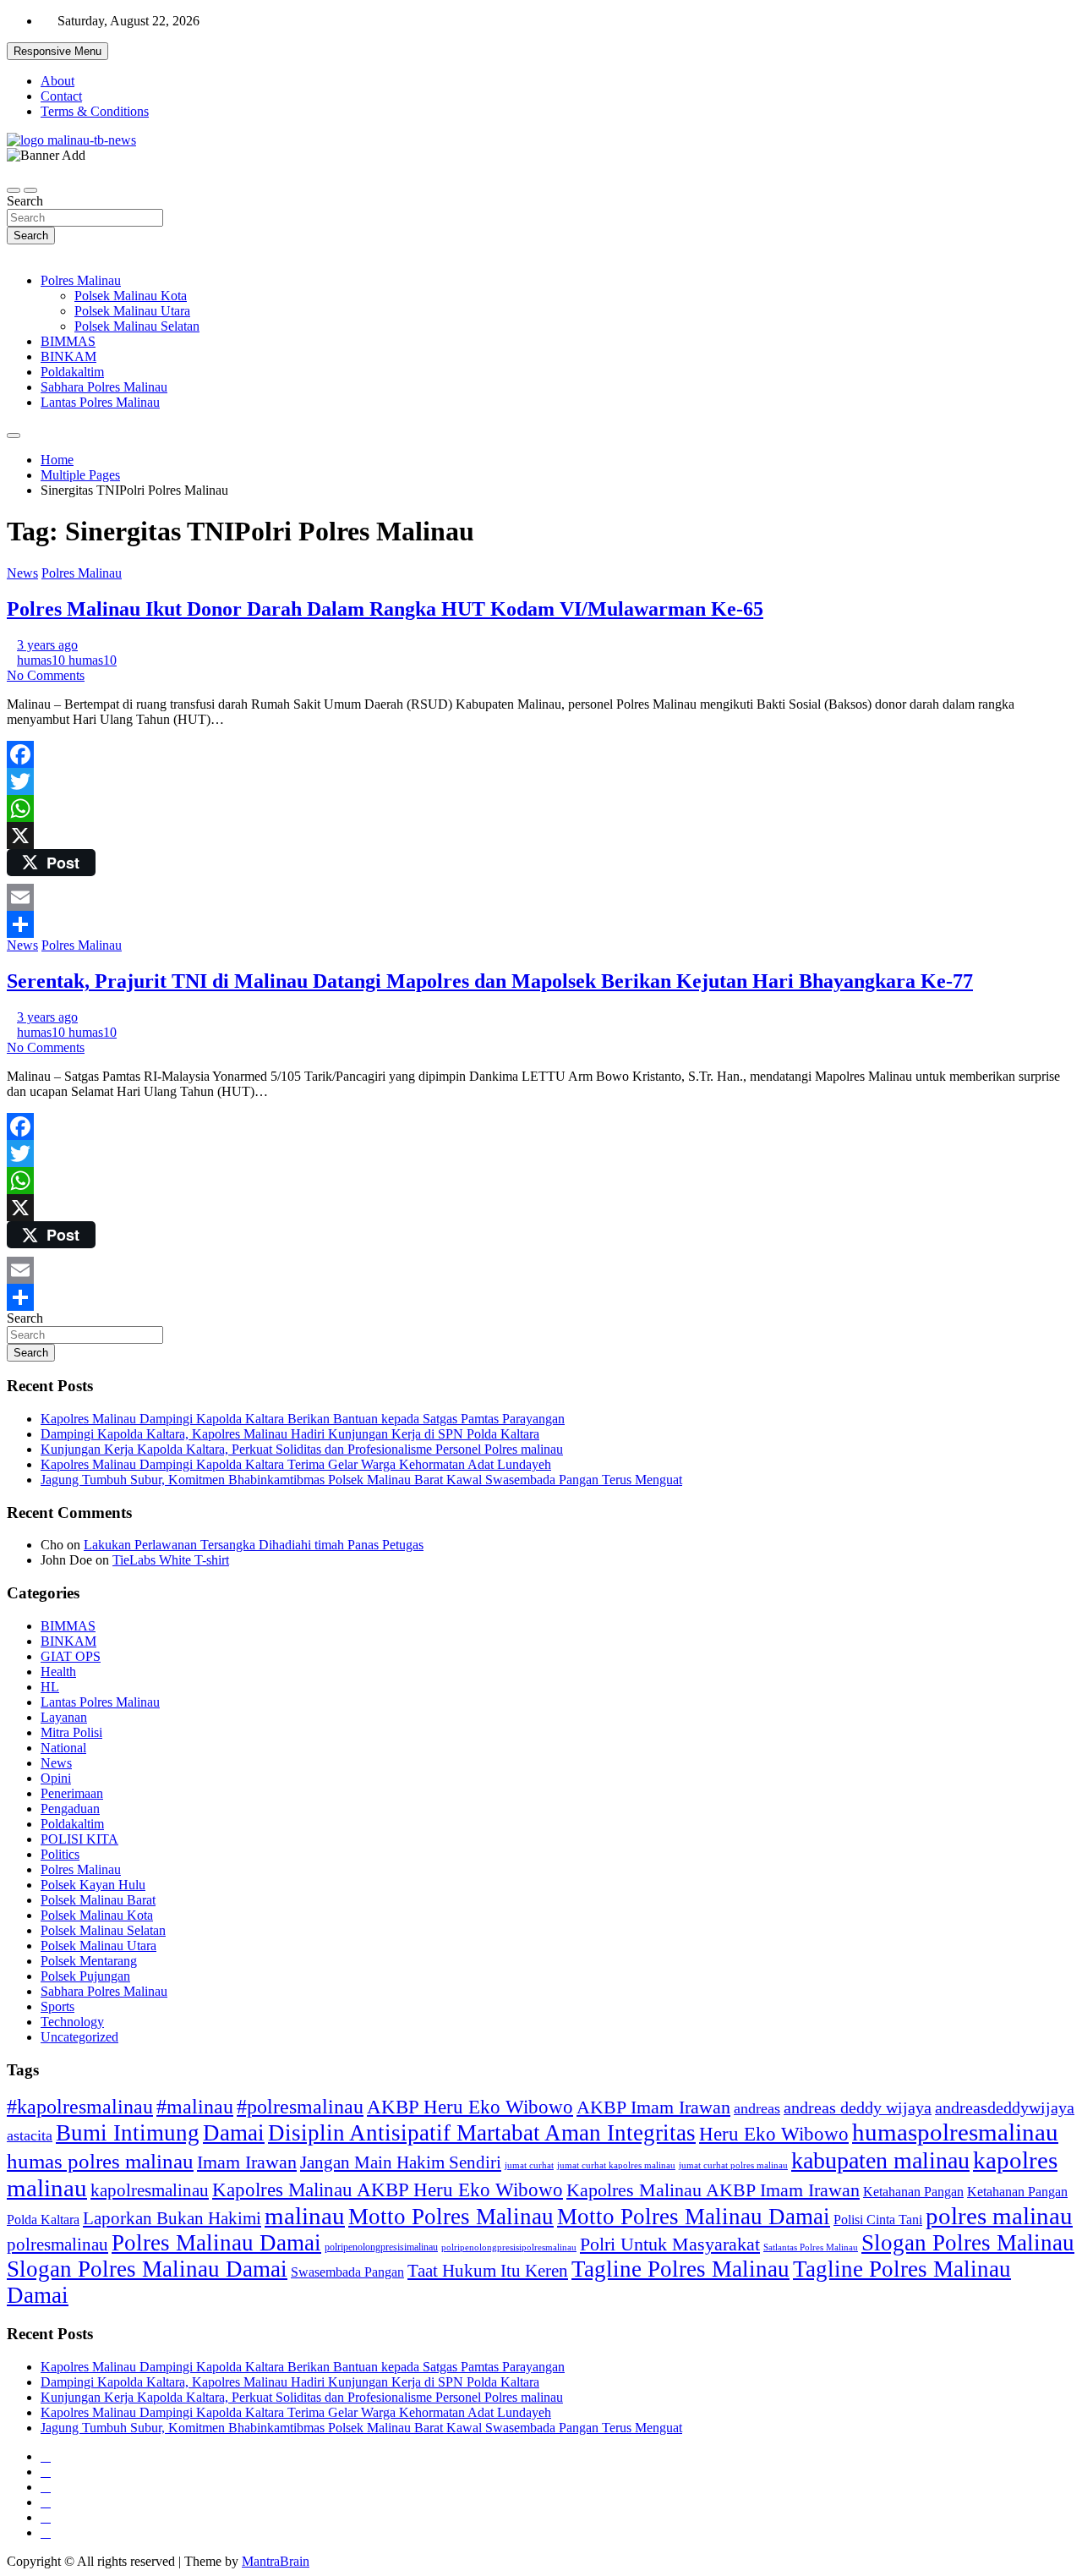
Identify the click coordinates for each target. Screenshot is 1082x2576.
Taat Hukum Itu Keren (488, 2270)
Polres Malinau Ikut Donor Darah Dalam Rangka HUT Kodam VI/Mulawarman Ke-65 (385, 609)
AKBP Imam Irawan (653, 2107)
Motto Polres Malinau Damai (694, 2217)
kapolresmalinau (150, 2190)
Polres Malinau (81, 280)
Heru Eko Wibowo (774, 2134)
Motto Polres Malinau (451, 2217)
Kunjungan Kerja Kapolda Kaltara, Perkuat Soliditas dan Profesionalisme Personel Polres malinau (302, 1449)
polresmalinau (57, 2244)
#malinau (195, 2106)
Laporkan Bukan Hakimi (172, 2218)
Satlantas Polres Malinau (811, 2247)
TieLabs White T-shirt (171, 1560)
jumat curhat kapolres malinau (616, 2165)
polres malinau (999, 2216)
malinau (305, 2216)
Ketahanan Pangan (913, 2192)
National (63, 1748)
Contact (61, 96)
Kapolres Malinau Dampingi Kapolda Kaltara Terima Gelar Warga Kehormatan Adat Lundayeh (296, 1464)
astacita (30, 2135)
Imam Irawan (247, 2162)
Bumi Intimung (128, 2133)
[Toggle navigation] (14, 190)
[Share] (541, 924)
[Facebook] (541, 754)
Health (58, 1672)
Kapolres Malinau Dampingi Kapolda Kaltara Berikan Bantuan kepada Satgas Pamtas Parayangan (303, 1419)
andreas (757, 2108)
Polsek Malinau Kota (131, 296)
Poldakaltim (72, 372)
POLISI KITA (79, 1839)
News (22, 573)
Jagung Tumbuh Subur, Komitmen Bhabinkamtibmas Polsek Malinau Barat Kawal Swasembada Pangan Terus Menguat (361, 1480)
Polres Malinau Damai (216, 2243)
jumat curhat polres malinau (733, 2165)
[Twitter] (541, 781)
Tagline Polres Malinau (680, 2269)
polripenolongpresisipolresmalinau (509, 2247)
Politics (60, 1854)
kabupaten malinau (880, 2160)
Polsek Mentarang (89, 1961)
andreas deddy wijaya (858, 2107)
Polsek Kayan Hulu (93, 1885)
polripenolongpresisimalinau (381, 2247)
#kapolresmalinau (80, 2106)
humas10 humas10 (67, 660)
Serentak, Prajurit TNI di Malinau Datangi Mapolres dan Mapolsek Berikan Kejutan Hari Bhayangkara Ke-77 (490, 981)
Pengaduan (70, 1809)
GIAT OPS (71, 1656)
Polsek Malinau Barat (98, 1900)
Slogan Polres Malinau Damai (147, 2269)
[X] (541, 836)
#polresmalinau (300, 2106)
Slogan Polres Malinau (968, 2243)
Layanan (64, 1717)
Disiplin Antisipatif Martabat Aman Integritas (482, 2133)
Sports (57, 2006)
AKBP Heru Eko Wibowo (470, 2107)
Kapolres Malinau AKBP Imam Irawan (713, 2190)
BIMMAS (68, 341)
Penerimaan (72, 1793)
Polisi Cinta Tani (878, 2220)
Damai (234, 2133)
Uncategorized (79, 2037)
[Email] (541, 897)
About (57, 81)
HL (50, 1687)
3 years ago (47, 645)
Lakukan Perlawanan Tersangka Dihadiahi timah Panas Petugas (254, 1545)
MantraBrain (276, 2561)
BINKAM (68, 356)
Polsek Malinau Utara (132, 311)
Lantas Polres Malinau (100, 402)
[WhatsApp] (541, 808)
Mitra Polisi (71, 1732)
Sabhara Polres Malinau (104, 387)
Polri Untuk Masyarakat (670, 2244)
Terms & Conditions (95, 111)
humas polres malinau (100, 2161)
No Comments (46, 675)
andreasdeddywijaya (1005, 2108)
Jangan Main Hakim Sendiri (401, 2162)
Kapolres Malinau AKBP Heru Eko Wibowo (388, 2190)
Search (25, 201)
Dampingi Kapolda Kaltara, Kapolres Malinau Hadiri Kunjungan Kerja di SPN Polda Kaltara (290, 1434)
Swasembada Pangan (347, 2272)
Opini (56, 1778)
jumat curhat (529, 2165)
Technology (72, 2022)
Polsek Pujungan (85, 1976)
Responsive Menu (57, 51)
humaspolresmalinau (955, 2132)
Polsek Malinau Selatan (137, 326)
